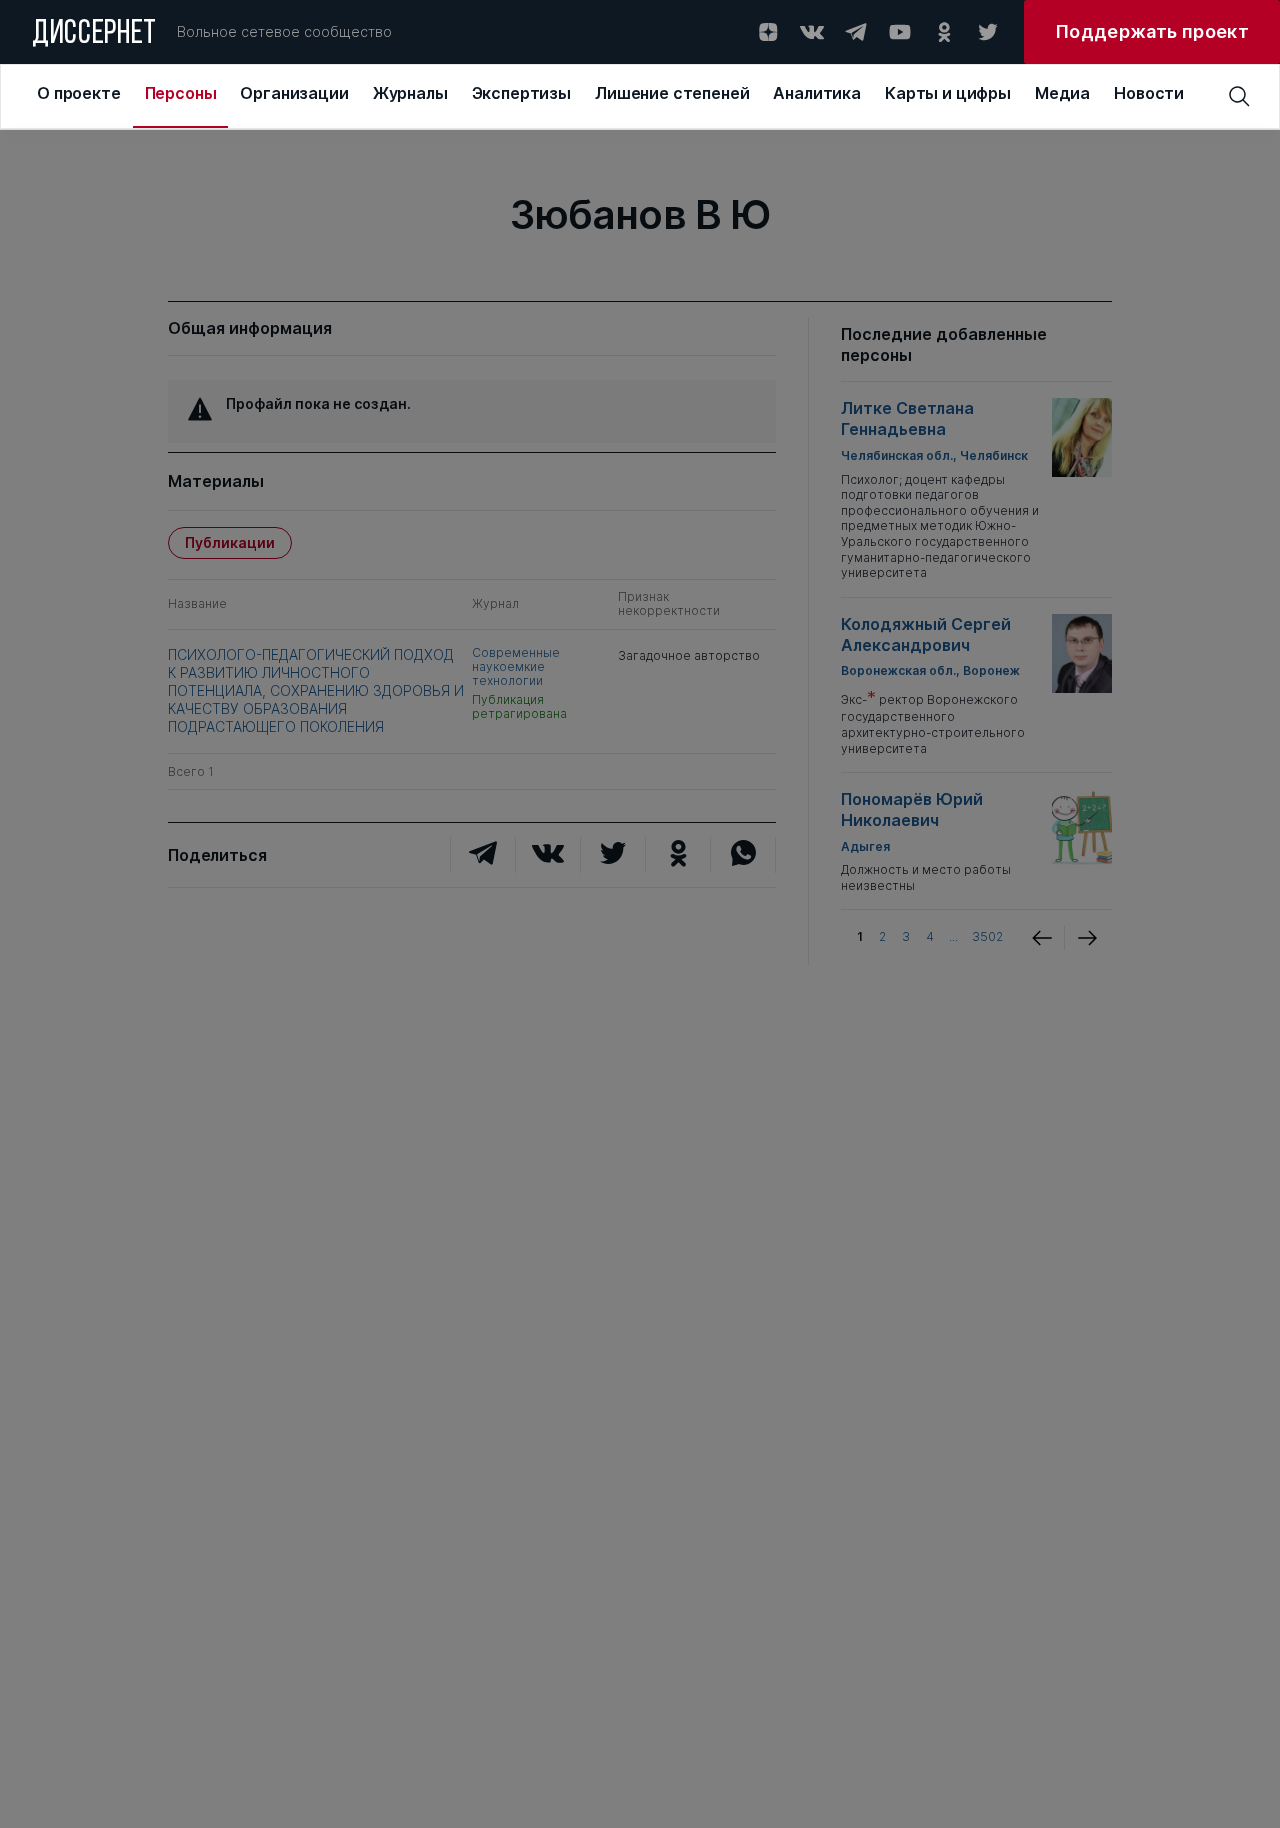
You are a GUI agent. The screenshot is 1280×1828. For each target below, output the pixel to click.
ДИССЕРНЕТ (94, 35)
